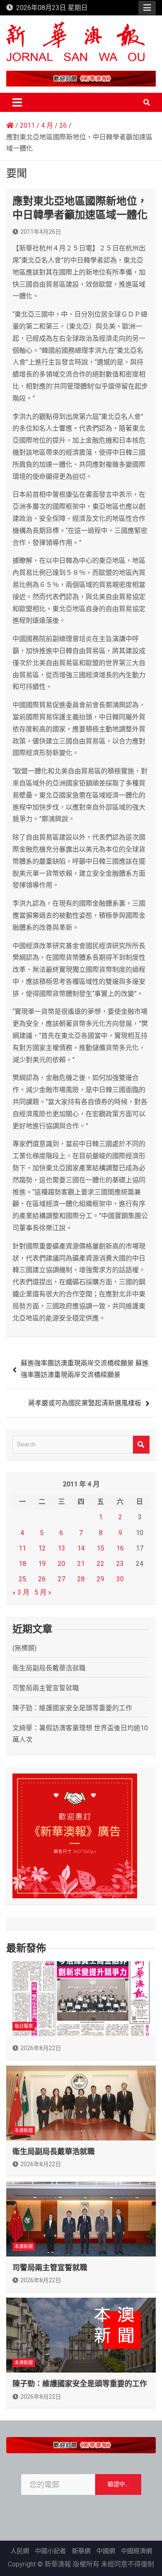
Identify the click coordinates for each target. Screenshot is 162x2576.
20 (61, 1564)
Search (141, 1445)
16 (120, 1548)
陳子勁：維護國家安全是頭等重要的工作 (72, 1708)
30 (120, 1579)
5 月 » (43, 1592)
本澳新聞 (24, 2131)
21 (81, 1564)
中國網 (106, 2551)
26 (42, 1579)
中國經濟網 (136, 2551)
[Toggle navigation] (17, 102)
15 (101, 1548)
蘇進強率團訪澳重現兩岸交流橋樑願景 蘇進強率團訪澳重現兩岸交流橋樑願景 (85, 1369)
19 (42, 1564)
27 (61, 1579)
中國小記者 (50, 2551)
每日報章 (24, 2026)
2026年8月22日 (41, 2048)
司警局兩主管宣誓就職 (46, 1688)
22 (101, 1564)
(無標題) (25, 1648)
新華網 (81, 2551)
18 (22, 1564)
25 (22, 1579)
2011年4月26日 (41, 232)
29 (101, 1579)
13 (61, 1548)
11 (22, 1548)
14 (81, 1548)
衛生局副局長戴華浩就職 (49, 1668)
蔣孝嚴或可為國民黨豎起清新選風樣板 (85, 1403)
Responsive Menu (147, 8)
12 (42, 1548)
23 (120, 1564)
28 (81, 1579)
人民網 (20, 2551)
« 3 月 (21, 1592)
